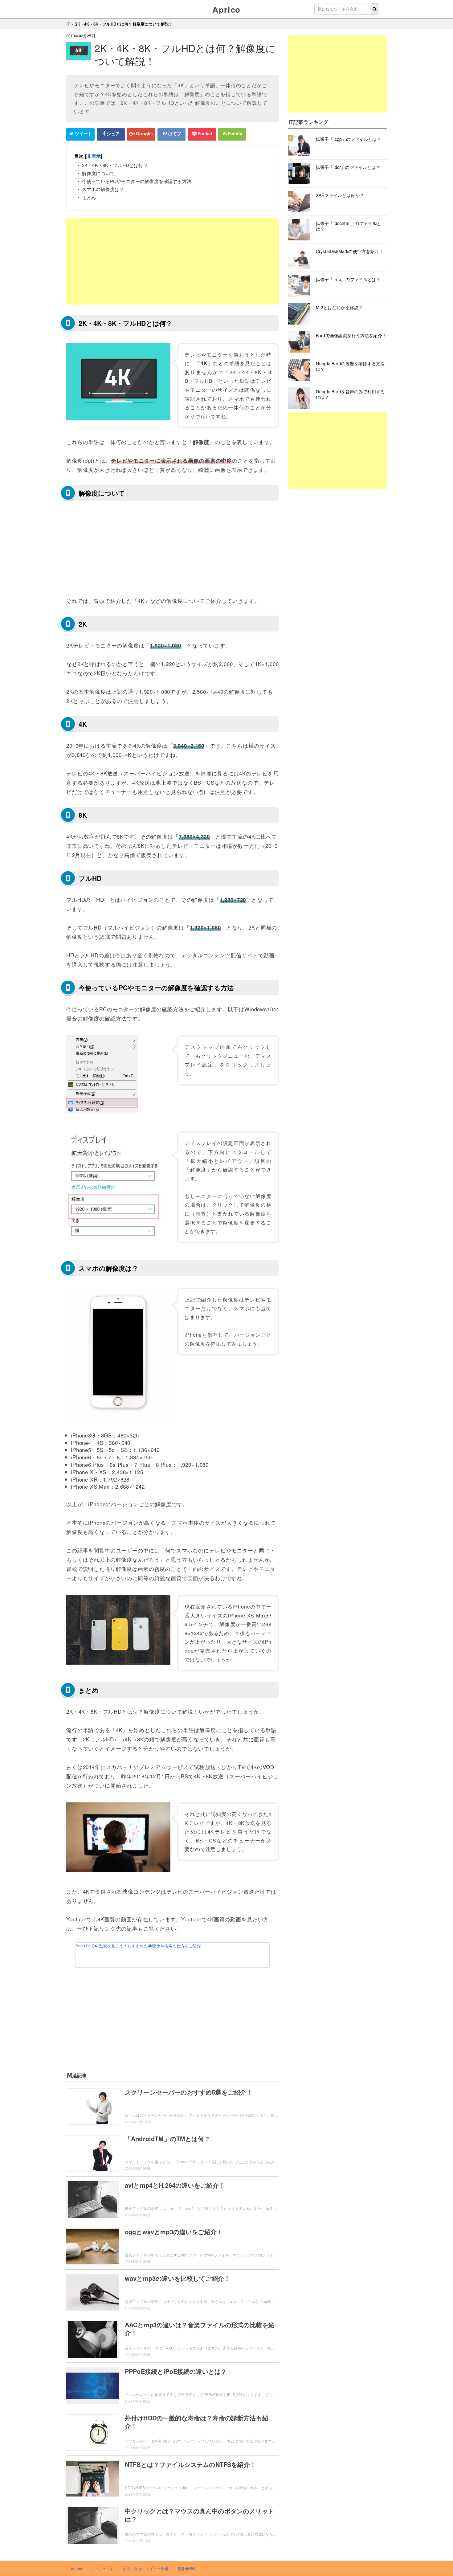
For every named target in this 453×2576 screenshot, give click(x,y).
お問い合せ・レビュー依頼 (145, 2568)
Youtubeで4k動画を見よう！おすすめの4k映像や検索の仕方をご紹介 (138, 1946)
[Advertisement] (173, 261)
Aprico (226, 9)
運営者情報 (187, 2568)
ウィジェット (102, 2568)
